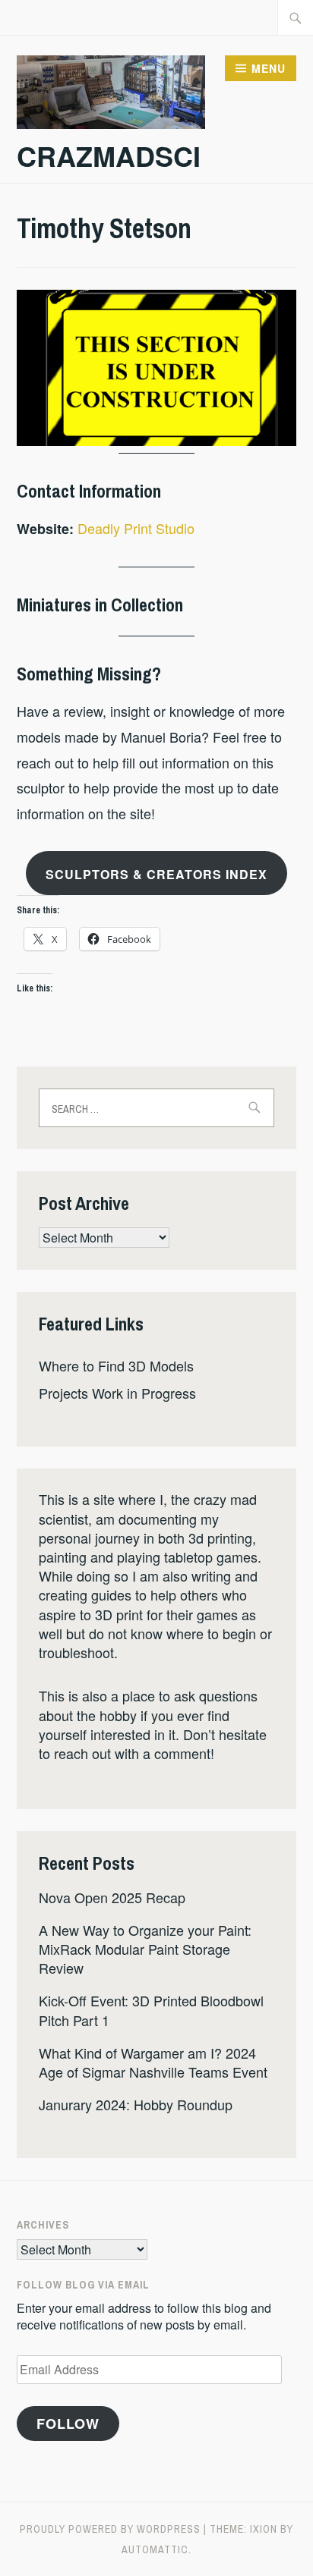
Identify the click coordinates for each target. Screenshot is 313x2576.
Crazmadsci (109, 156)
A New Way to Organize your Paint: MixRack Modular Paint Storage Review (145, 1949)
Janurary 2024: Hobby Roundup (136, 2104)
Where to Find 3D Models (116, 1365)
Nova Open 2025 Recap (112, 1897)
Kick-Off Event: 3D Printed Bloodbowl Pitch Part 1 (151, 2010)
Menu (269, 68)
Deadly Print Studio (136, 528)
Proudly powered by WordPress (110, 2529)
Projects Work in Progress (117, 1393)
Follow (68, 2424)
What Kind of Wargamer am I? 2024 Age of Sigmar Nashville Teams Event (153, 2062)
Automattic (155, 2549)
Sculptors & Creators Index (156, 874)
